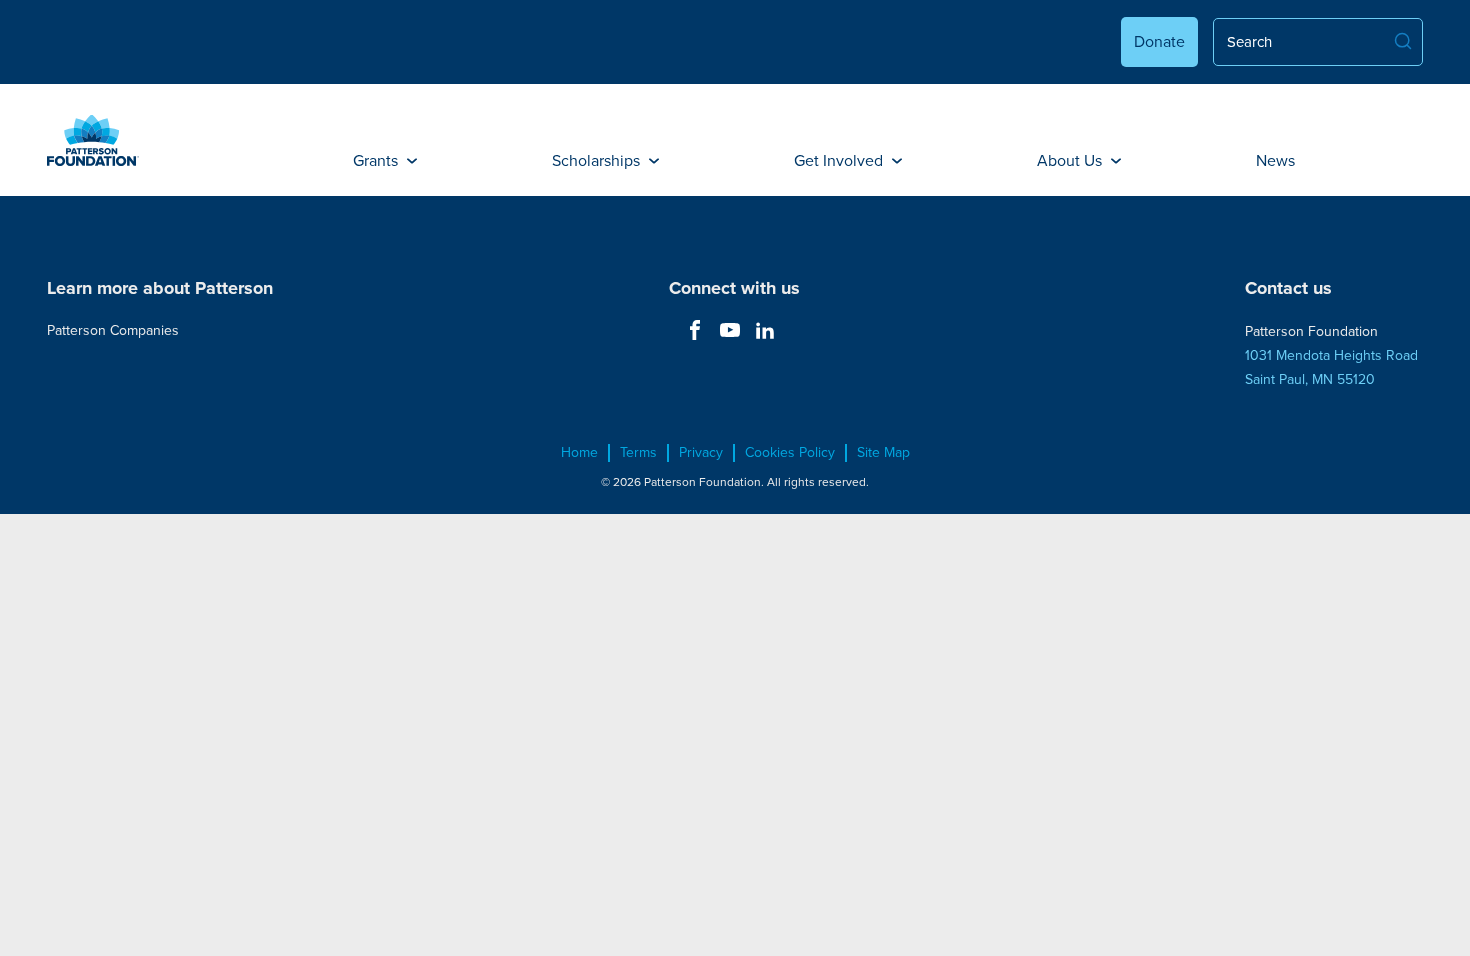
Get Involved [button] (840, 160)
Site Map (883, 453)
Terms (638, 453)
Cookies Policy (790, 453)
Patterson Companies (113, 330)
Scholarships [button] (598, 160)
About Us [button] (1071, 160)
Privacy (701, 453)
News (1275, 160)
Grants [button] (377, 160)
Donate (1159, 41)
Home (579, 453)
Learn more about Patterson (160, 288)
